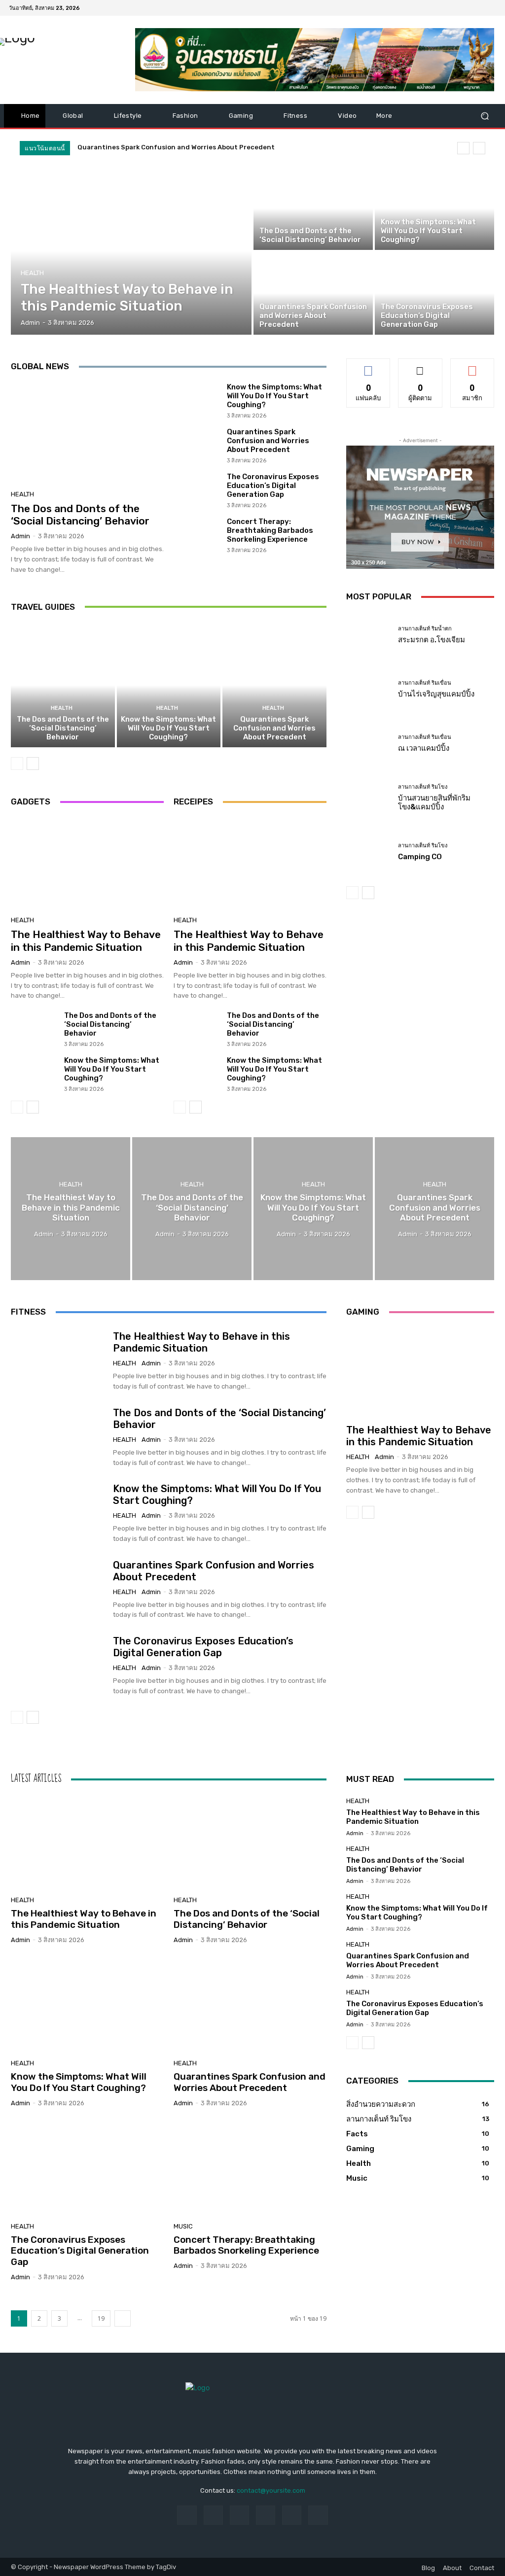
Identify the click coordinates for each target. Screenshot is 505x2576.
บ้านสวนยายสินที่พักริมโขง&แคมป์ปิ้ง (434, 802)
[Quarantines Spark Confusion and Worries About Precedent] (313, 293)
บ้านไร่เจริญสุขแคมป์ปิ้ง (436, 694)
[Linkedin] (239, 2515)
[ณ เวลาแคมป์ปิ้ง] (368, 743)
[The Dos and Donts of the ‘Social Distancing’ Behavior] (313, 209)
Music (183, 2226)
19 (101, 2318)
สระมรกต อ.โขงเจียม (432, 640)
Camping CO (420, 857)
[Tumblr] (292, 2515)
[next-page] (33, 764)
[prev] (463, 148)
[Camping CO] (368, 852)
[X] (467, 8)
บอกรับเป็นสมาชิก (472, 370)
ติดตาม (420, 366)
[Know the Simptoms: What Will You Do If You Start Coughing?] (434, 209)
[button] (485, 116)
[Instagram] (455, 8)
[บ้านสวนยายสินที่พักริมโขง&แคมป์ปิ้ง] (368, 798)
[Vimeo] (478, 8)
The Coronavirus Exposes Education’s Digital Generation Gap (273, 486)
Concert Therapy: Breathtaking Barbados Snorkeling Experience (270, 530)
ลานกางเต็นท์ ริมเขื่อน (425, 683)
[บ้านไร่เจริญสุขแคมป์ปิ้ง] (368, 689)
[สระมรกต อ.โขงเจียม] (368, 635)
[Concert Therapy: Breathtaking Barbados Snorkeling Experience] (197, 535)
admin (20, 536)
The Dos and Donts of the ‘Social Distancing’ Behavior (80, 515)
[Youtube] (490, 8)
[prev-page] (17, 764)
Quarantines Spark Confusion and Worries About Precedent (176, 147)
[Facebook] (443, 8)
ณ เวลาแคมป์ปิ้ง (424, 748)
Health (32, 273)
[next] (479, 148)
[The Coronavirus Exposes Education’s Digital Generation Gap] (434, 293)
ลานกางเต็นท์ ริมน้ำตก (425, 629)
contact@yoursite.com (271, 2490)
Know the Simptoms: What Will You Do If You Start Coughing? (274, 396)
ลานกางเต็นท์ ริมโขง (423, 787)
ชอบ (369, 366)
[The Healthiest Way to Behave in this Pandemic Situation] (131, 251)
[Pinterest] (266, 2515)
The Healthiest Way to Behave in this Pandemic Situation (86, 940)
